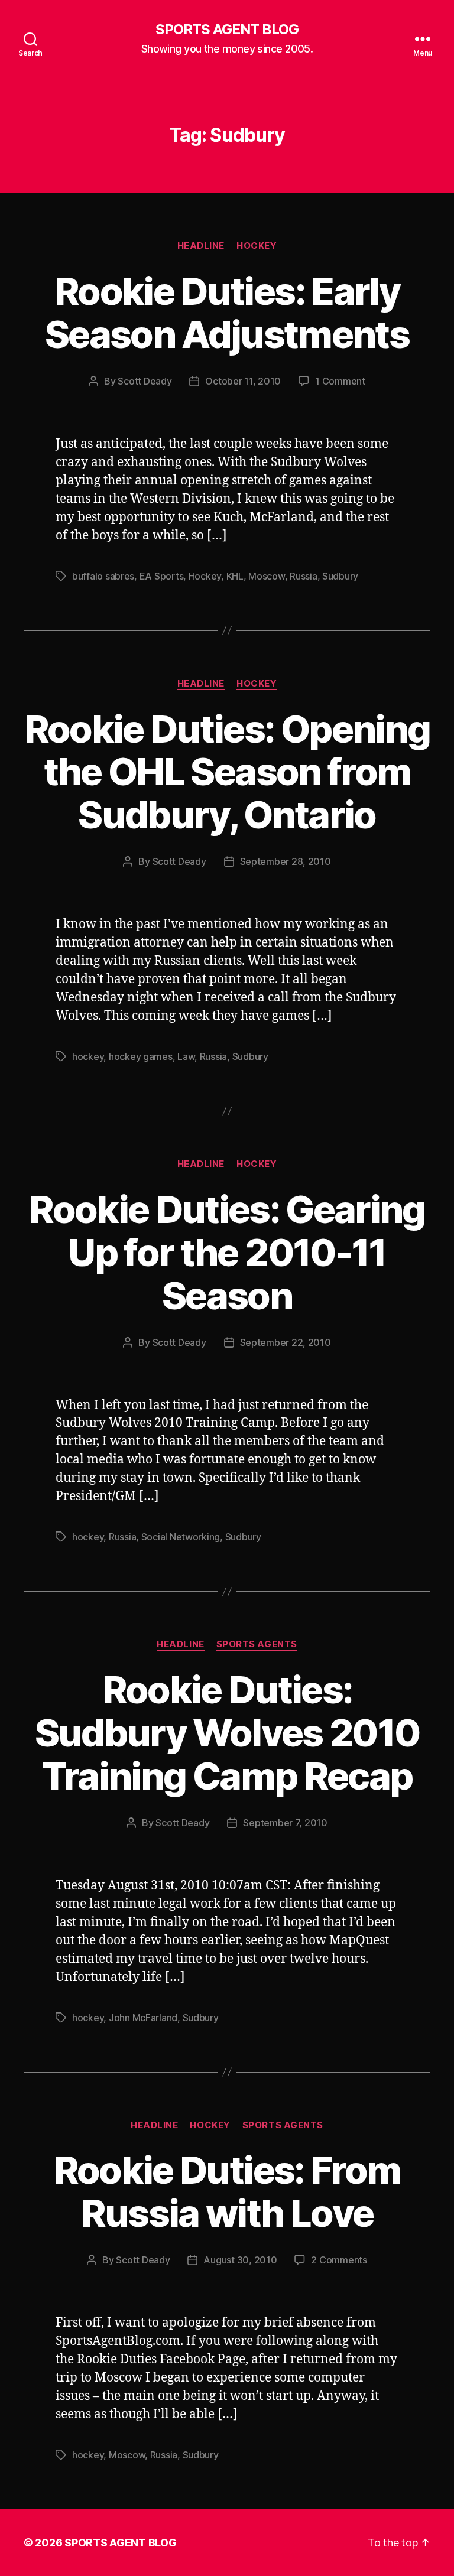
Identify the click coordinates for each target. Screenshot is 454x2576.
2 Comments (339, 2260)
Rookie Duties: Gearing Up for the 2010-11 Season (227, 1252)
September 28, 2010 (286, 861)
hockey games (141, 1056)
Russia (303, 576)
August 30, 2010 (240, 2260)
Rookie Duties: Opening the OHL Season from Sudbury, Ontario (227, 772)
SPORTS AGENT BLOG (227, 30)
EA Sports (162, 576)
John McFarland (143, 2018)
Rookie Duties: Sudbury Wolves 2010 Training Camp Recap (227, 1733)
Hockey (257, 246)
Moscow (266, 576)
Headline (201, 246)
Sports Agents (257, 1644)
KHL (235, 576)
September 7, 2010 (285, 1823)
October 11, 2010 (243, 381)
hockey (88, 1056)
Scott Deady (145, 381)
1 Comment (340, 381)
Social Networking (181, 1537)
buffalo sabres (103, 576)
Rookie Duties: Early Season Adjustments (227, 313)
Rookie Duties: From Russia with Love (227, 2191)
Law (186, 1056)
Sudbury (340, 576)
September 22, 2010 (286, 1342)
